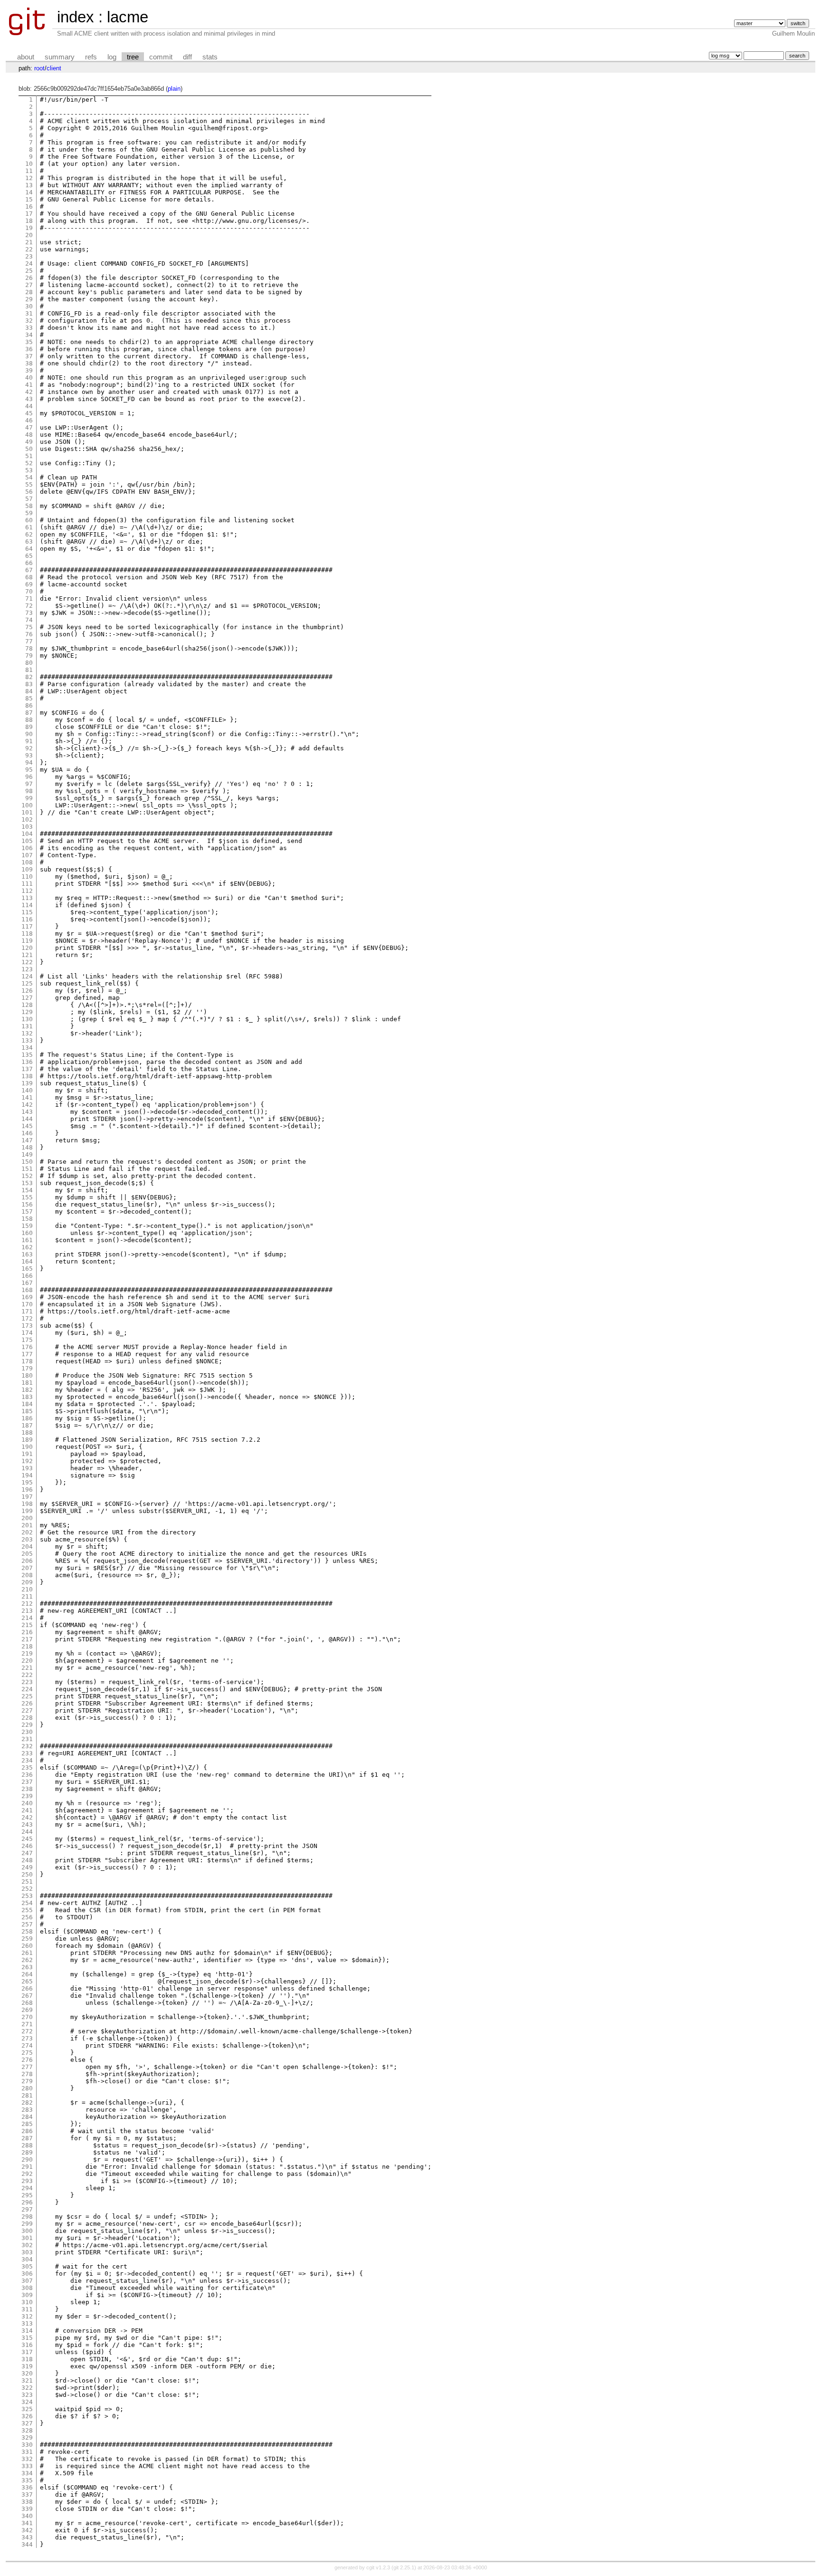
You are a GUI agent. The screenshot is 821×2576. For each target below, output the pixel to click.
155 (27, 1197)
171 (27, 1311)
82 (29, 677)
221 (27, 1668)
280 (27, 2088)
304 (27, 2259)
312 (27, 2316)
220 (27, 1661)
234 (27, 1760)
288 (27, 2145)
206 (27, 1561)
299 (27, 2224)
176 (27, 1347)
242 (27, 1817)
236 (27, 1775)
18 (29, 221)
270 (27, 2017)
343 (27, 2537)
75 (29, 627)
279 (27, 2081)
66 (29, 563)
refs (91, 57)
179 (27, 1368)
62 (29, 534)
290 (27, 2159)
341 (27, 2523)
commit (161, 57)
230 (27, 1732)
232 (27, 1746)
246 (27, 1846)
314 (27, 2331)
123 (27, 969)
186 (27, 1418)
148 (27, 1147)
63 (29, 541)
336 (27, 2487)
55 (29, 484)
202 (27, 1532)
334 (27, 2473)
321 (27, 2380)
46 (29, 420)
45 (29, 413)
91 (29, 741)
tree (133, 57)
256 (27, 1917)
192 (27, 1461)
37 (29, 356)
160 (27, 1233)
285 (27, 2124)
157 (27, 1211)
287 (27, 2138)
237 (27, 1782)
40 (29, 378)
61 (29, 527)
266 (27, 1988)
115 (27, 912)
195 (27, 1482)
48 (29, 435)
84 (29, 691)
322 (27, 2388)
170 (27, 1304)
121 (27, 955)
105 (27, 841)
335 (27, 2480)
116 (27, 919)
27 (29, 285)
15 (29, 199)
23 (29, 256)
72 (29, 606)
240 (27, 1803)
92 (29, 748)
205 (27, 1554)
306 (27, 2274)
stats (210, 57)
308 (27, 2288)
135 (27, 1055)
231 (27, 1739)
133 (27, 1040)
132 (27, 1033)
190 (27, 1447)
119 (27, 941)
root (39, 68)
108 (27, 862)
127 (27, 998)
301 (27, 2238)
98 (29, 791)
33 (29, 328)
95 (29, 770)
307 (27, 2281)
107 (27, 855)
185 (27, 1411)
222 (27, 1675)
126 (27, 991)
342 (27, 2530)
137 (27, 1069)
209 (27, 1582)
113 (27, 898)
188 (27, 1432)
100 (27, 805)
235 (27, 1767)
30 (29, 306)
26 (29, 278)
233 (27, 1753)
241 (27, 1810)
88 (29, 720)
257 (27, 1924)
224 (27, 1689)
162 (27, 1247)
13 (29, 185)
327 (27, 2423)
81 (29, 670)
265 (27, 1981)
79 (29, 656)
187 (27, 1425)
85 (29, 698)
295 (27, 2195)
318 (27, 2359)
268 (27, 2003)
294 (27, 2188)
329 (27, 2437)
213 (27, 1611)
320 (27, 2373)
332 (27, 2459)
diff (187, 57)
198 (27, 1504)
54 (29, 477)
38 (29, 363)
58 (29, 506)
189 (27, 1440)
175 (27, 1340)
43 (29, 399)
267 (27, 1996)
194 (27, 1475)
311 (27, 2309)
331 (27, 2452)
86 (29, 705)
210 (27, 1589)
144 (27, 1119)
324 (27, 2402)
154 (27, 1190)
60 (29, 520)
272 (27, 2031)
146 (27, 1133)
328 (27, 2430)
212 (27, 1604)
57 (29, 499)
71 (29, 599)
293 (27, 2181)
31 (29, 313)
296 (27, 2202)
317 (27, 2352)
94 (29, 762)
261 (27, 1953)
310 (27, 2302)
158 (27, 1219)
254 (27, 1903)
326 (27, 2416)
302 (27, 2245)
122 (27, 962)
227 (27, 1710)
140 (27, 1090)
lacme (128, 17)
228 (27, 1718)
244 (27, 1832)
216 (27, 1632)
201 (27, 1525)
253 (27, 1896)
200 (27, 1518)
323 (27, 2395)
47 (29, 427)
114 (27, 905)
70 (29, 591)
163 (27, 1254)
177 (27, 1354)
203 (27, 1539)
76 (29, 634)
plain (174, 89)
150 (27, 1162)
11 (29, 171)
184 (27, 1404)
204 (27, 1547)
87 (29, 713)
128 (27, 1005)
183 (27, 1397)
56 (29, 492)
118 (27, 934)
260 (27, 1946)
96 (29, 777)
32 (29, 321)
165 (27, 1269)
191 (27, 1454)
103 (27, 827)
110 (27, 876)
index (76, 17)
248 (27, 1860)
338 (27, 2502)
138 (27, 1076)
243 (27, 1824)
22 (29, 249)
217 (27, 1639)
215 (27, 1625)
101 (27, 812)
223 (27, 1682)
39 (29, 370)
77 (29, 641)
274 (27, 2045)
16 (29, 206)
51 (29, 456)
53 (29, 470)
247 (27, 1853)
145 (27, 1126)
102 (27, 819)
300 (27, 2231)
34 (29, 335)
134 (27, 1048)
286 (27, 2131)
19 (29, 228)
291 (27, 2167)
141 (27, 1097)
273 (27, 2038)
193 (27, 1468)
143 (27, 1112)
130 (27, 1019)
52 (29, 463)
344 (27, 2544)
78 (29, 648)
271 (27, 2024)
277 (27, 2067)
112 (27, 891)
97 (29, 784)
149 (27, 1154)
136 (27, 1062)
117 (27, 926)
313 (27, 2323)
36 (29, 349)
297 (27, 2209)
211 (27, 1596)
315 (27, 2338)
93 (29, 755)
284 (27, 2117)
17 (29, 214)
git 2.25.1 (404, 2567)
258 (27, 1931)
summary (60, 57)
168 (27, 1290)
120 (27, 948)
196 (27, 1489)
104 (27, 834)
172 (27, 1318)
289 (27, 2152)
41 (29, 385)
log (112, 57)
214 (27, 1618)
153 (27, 1183)
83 (29, 684)
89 (29, 727)
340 (27, 2516)
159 (27, 1226)
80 (29, 663)
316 (27, 2345)
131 (27, 1026)
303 (27, 2252)
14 (29, 192)
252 (27, 1889)
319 (27, 2366)
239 (27, 1796)
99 (29, 798)
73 (29, 613)
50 (29, 449)
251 (27, 1882)
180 (27, 1375)
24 (29, 263)
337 (27, 2495)
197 (27, 1497)
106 (27, 848)
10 (29, 164)
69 (29, 584)
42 (29, 392)
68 (29, 577)
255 (27, 1910)
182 (27, 1390)
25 (29, 271)
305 (27, 2266)
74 (29, 620)
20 (29, 235)
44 (29, 406)
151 (27, 1169)
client (54, 68)
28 (29, 292)
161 (27, 1240)
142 (27, 1105)
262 (27, 1960)
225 (27, 1696)
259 (27, 1939)
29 (29, 299)
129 (27, 1012)
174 (27, 1333)
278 (27, 2074)
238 (27, 1789)
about (26, 57)
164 (27, 1261)
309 (27, 2295)
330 (27, 2445)
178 (27, 1361)
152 (27, 1176)
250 (27, 1874)
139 (27, 1083)
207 (27, 1568)
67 (29, 570)
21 (29, 242)
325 (27, 2409)
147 (27, 1140)
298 (27, 2217)
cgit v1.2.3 (378, 2567)
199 (27, 1511)
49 (29, 442)
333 (27, 2466)
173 (27, 1326)
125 (27, 983)
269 (27, 2010)
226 (27, 1703)
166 (27, 1276)
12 (29, 178)
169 (27, 1297)
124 (27, 976)
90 (29, 734)
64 (29, 549)
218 (27, 1646)
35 (29, 342)
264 (27, 1974)
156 (27, 1204)
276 (27, 2060)
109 (27, 869)
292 (27, 2174)
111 (27, 884)
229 (27, 1725)
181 (27, 1383)
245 (27, 1839)
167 (27, 1283)
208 (27, 1575)
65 (29, 556)
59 (29, 513)
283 (27, 2110)
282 (27, 2102)
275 (27, 2053)
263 (27, 1967)
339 (27, 2509)
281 (27, 2095)
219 (27, 1653)
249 (27, 1867)
